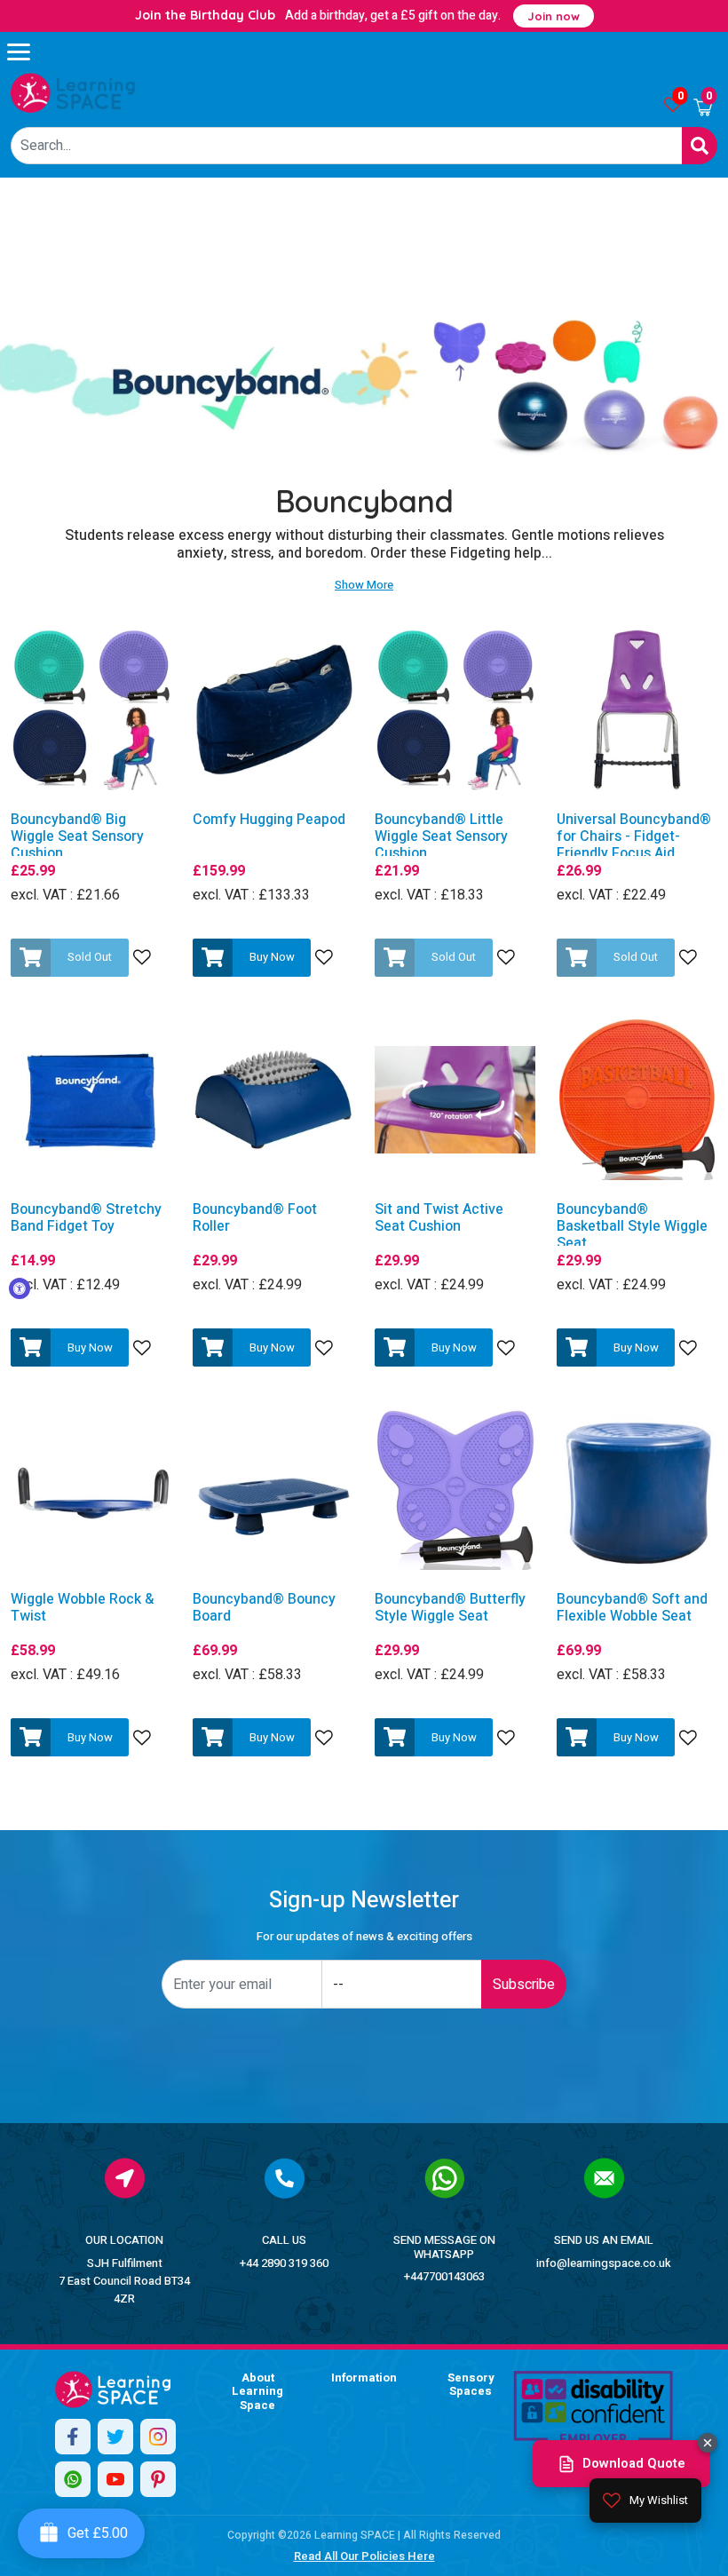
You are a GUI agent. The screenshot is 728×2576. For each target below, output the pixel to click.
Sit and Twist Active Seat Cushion (439, 1218)
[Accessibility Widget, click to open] (20, 1288)
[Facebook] (73, 2437)
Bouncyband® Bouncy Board (264, 1608)
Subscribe (524, 1985)
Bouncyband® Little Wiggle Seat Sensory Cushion (441, 837)
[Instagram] (158, 2437)
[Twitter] (115, 2437)
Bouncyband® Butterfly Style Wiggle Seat (450, 1608)
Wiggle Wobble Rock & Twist (82, 1608)
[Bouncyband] (73, 93)
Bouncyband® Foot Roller (255, 1218)
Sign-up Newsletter (364, 1901)
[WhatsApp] (73, 2479)
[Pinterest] (158, 2479)
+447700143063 (444, 2276)
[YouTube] (115, 2479)
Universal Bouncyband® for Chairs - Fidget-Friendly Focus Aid (634, 837)
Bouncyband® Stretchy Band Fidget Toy (86, 1218)
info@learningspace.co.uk (604, 2263)
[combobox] (347, 146)
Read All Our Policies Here (364, 2556)
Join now (554, 16)
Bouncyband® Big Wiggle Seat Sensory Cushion (77, 837)
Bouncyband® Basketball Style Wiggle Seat (632, 1227)
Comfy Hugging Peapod (269, 820)
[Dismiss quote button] (708, 2443)
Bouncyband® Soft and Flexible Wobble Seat (632, 1608)
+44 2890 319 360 (284, 2263)
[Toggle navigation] (27, 52)
